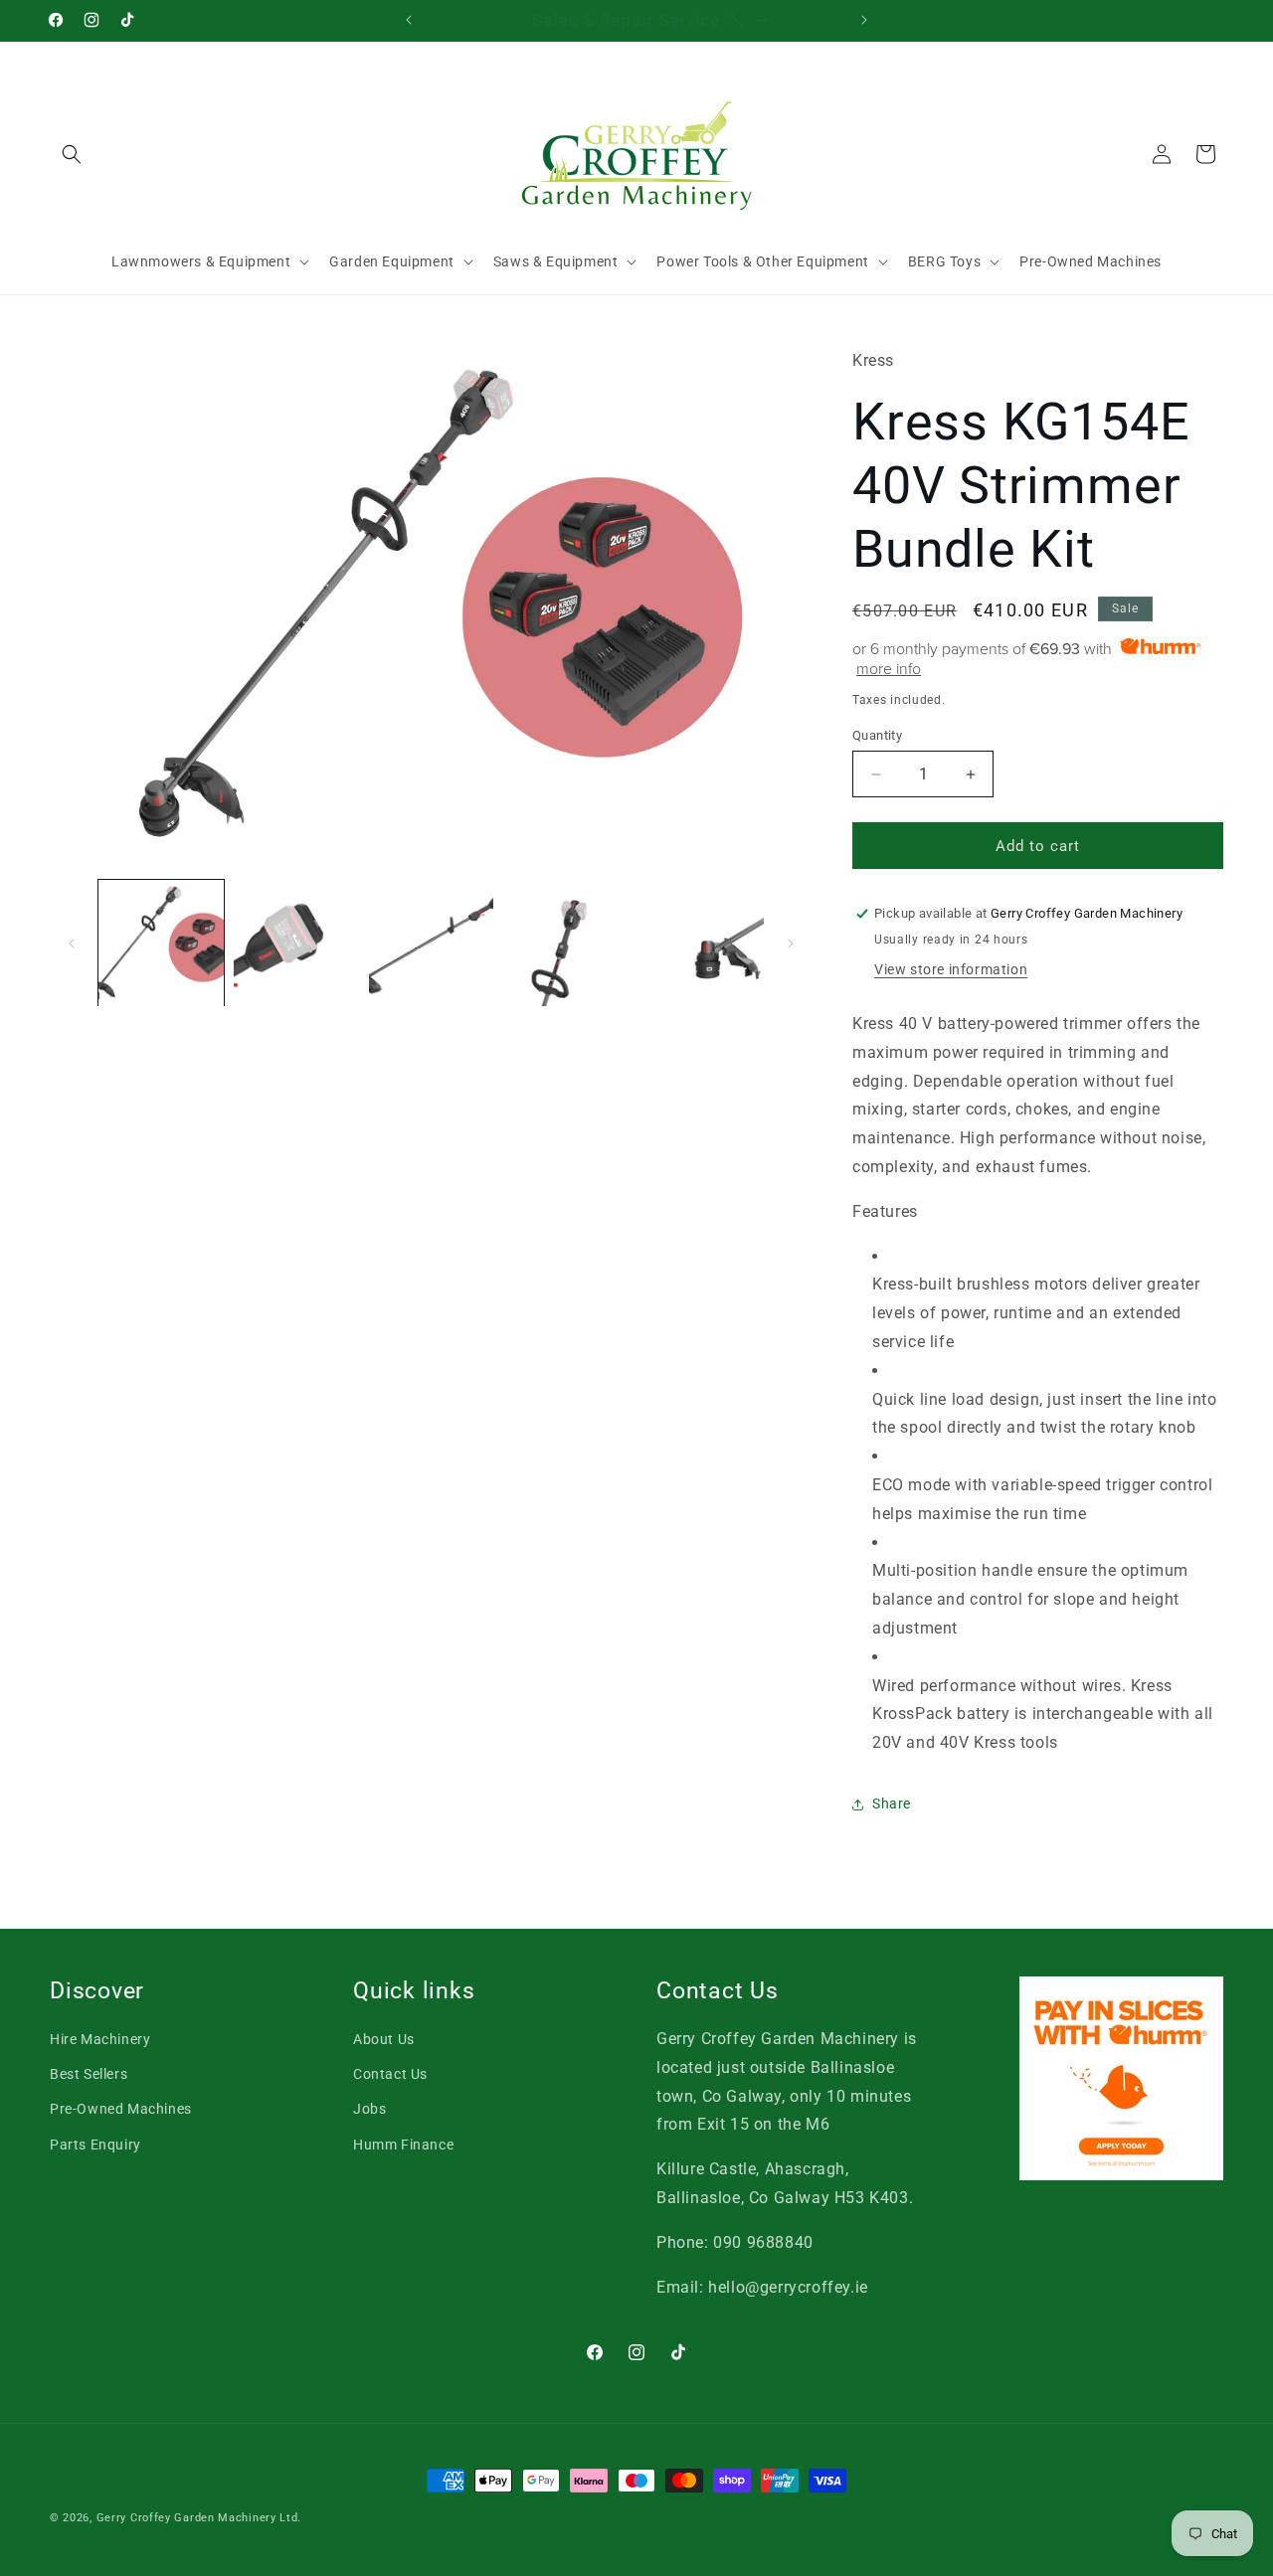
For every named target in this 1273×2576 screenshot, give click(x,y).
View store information (951, 969)
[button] (72, 154)
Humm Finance (403, 2145)
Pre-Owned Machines (121, 2109)
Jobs (369, 2109)
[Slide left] (72, 944)
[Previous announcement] (409, 20)
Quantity (877, 735)
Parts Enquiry (95, 2145)
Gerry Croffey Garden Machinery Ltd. (199, 2518)
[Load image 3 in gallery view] (432, 944)
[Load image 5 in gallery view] (701, 944)
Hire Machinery (100, 2039)
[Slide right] (791, 944)
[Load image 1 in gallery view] (161, 944)
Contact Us (390, 2074)
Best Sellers (89, 2074)
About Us (384, 2039)
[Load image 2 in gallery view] (296, 944)
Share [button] (892, 1803)
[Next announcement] (864, 20)
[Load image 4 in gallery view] (566, 944)
